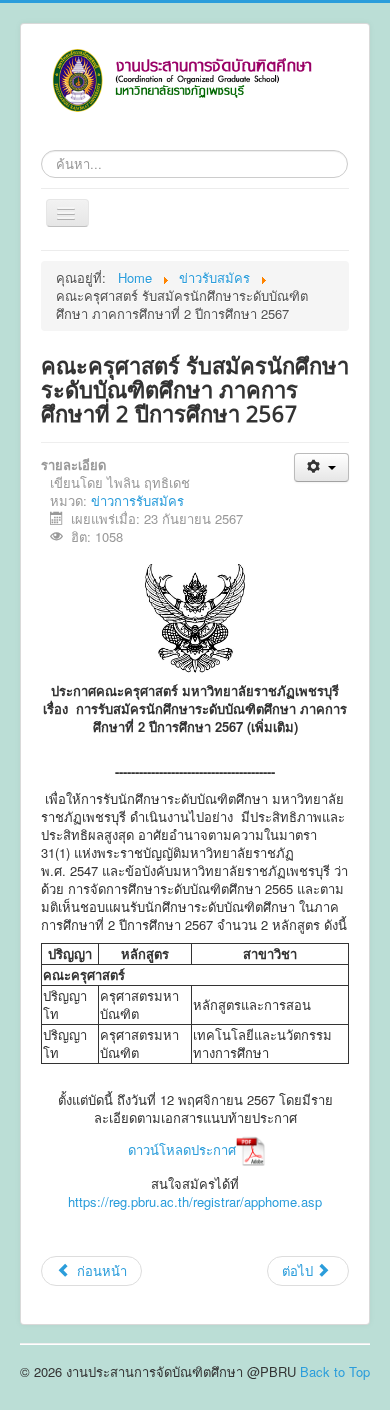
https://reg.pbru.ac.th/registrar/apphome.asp (195, 1201)
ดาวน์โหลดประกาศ (182, 1149)
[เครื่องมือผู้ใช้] (321, 467)
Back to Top (335, 1371)
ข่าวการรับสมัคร (137, 500)
